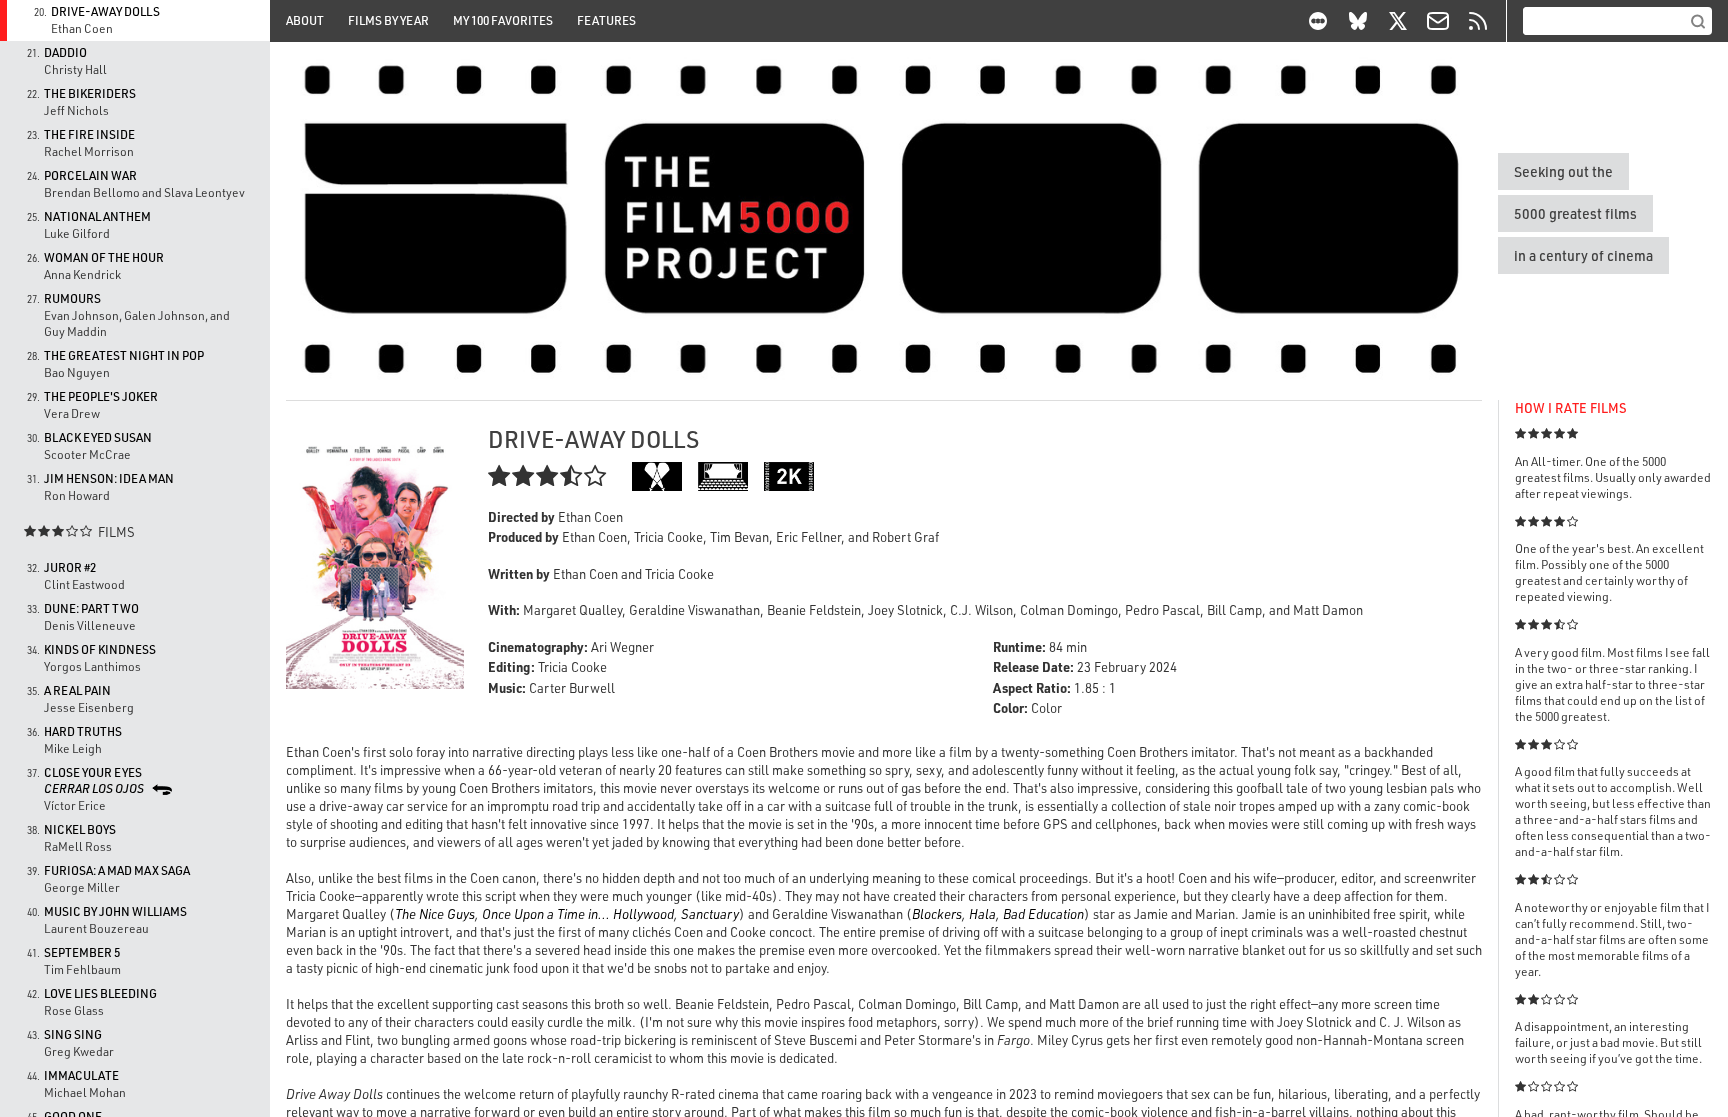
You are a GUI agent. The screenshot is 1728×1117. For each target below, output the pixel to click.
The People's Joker (101, 396)
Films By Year (388, 20)
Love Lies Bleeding (100, 993)
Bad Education (1043, 914)
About (305, 20)
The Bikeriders (90, 93)
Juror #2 (70, 567)
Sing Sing (73, 1034)
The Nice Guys (435, 914)
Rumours (72, 298)
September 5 (82, 952)
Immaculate (81, 1075)
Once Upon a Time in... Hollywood (578, 914)
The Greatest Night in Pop (124, 355)
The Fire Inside (89, 134)
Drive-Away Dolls (105, 11)
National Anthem (97, 216)
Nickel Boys (80, 829)
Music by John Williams (115, 911)
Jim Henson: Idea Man (109, 478)
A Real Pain (77, 690)
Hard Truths (83, 731)
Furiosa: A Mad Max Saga (117, 870)
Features (606, 20)
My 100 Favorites (503, 20)
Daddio (65, 52)
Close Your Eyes (94, 780)
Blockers (937, 914)
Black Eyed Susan (98, 437)
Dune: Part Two (91, 608)
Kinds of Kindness (100, 649)
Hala (982, 914)
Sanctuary (710, 914)
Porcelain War (90, 175)
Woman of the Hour (104, 257)
